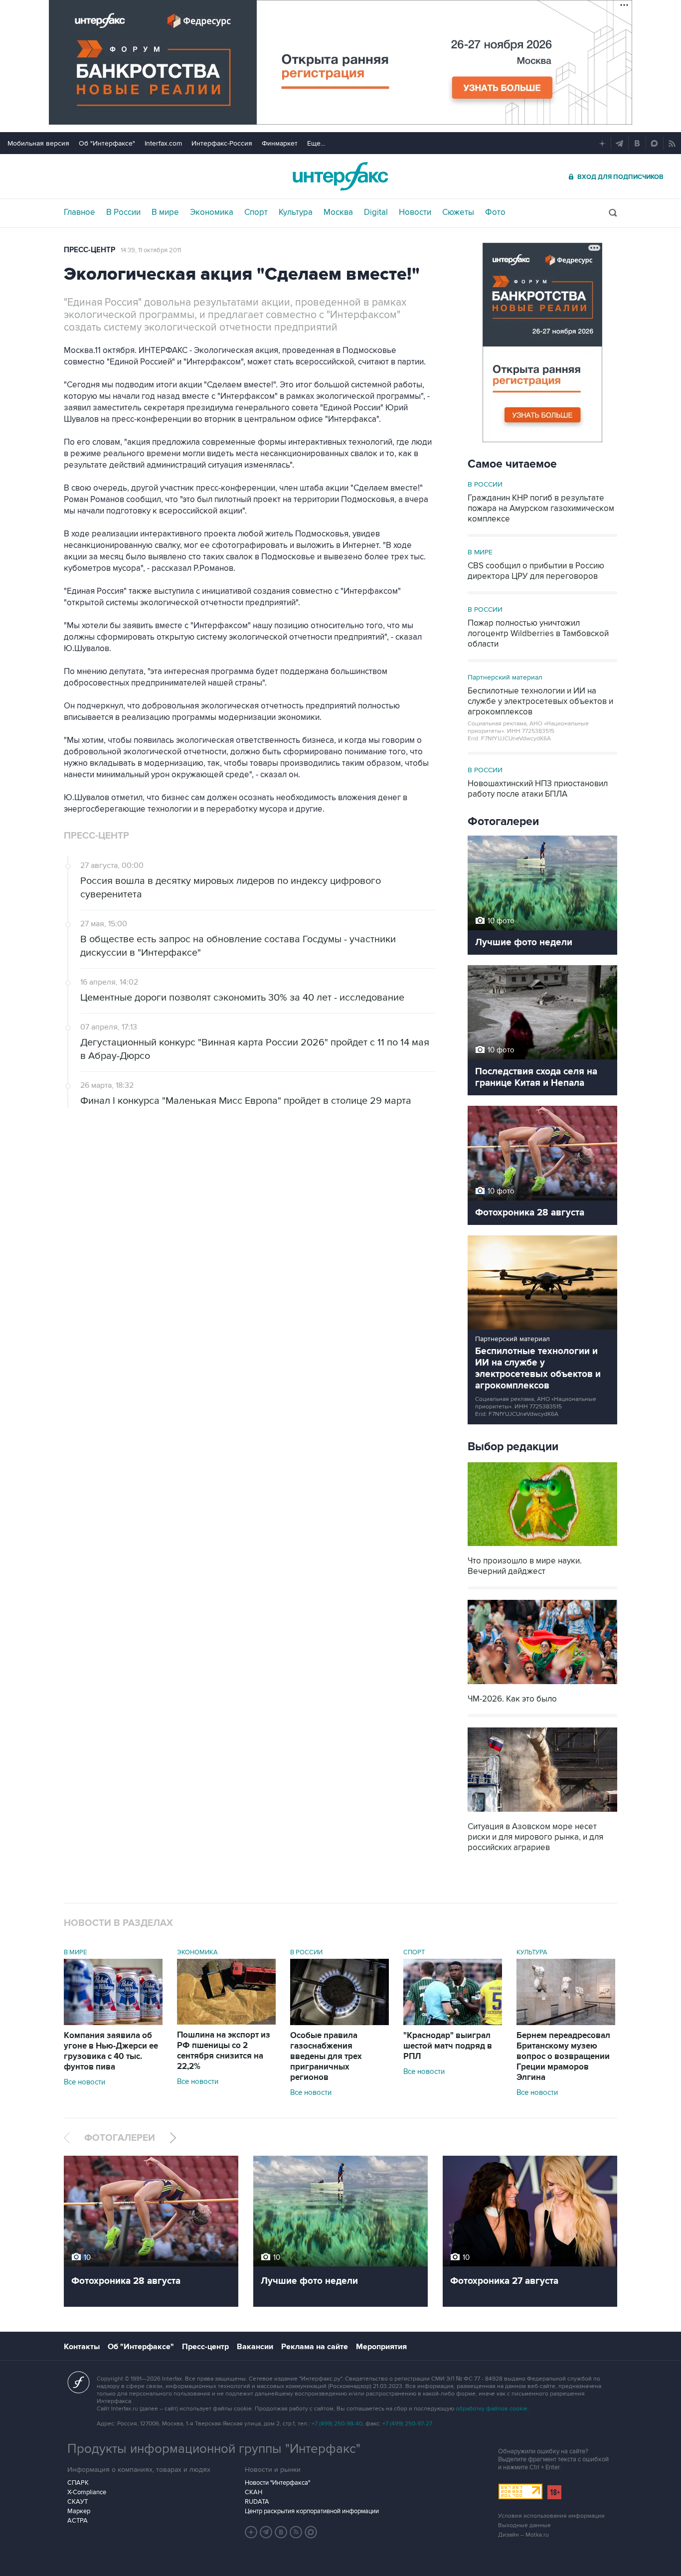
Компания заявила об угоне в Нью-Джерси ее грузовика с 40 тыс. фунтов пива (111, 2051)
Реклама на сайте (315, 2347)
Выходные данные (524, 2525)
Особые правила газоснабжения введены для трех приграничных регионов (326, 2057)
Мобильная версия (38, 143)
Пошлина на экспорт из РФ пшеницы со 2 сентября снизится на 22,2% (224, 2051)
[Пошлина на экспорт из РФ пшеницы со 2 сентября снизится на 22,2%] (226, 2022)
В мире (165, 212)
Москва (338, 212)
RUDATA (257, 2502)
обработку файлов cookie (492, 2409)
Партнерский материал (505, 677)
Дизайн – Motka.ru (523, 2535)
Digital (376, 212)
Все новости (85, 2082)
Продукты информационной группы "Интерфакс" (214, 2449)
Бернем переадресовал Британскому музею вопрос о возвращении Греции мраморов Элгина (563, 2057)
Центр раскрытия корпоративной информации (312, 2511)
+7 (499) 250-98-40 (337, 2424)
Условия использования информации (551, 2516)
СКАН (254, 2492)
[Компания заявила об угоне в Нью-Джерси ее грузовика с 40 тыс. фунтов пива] (113, 2023)
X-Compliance (87, 2492)
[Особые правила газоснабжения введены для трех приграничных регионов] (340, 2023)
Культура (296, 212)
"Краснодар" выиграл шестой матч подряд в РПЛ (448, 2046)
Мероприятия (381, 2347)
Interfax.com (163, 143)
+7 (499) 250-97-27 (407, 2424)
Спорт (256, 212)
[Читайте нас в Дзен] (251, 2532)
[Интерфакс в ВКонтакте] (281, 2532)
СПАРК (78, 2483)
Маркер (79, 2511)
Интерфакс (340, 176)
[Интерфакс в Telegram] (266, 2532)
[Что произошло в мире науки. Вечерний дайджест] (542, 1547)
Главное (80, 212)
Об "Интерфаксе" (107, 143)
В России (123, 212)
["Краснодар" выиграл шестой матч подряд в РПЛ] (453, 2023)
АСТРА (78, 2521)
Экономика (212, 212)
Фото (495, 212)
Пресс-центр (89, 250)
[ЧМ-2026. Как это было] (542, 1685)
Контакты (82, 2347)
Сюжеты (458, 212)
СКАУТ (78, 2502)
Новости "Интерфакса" (277, 2483)
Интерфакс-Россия (222, 143)
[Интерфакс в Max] (311, 2532)
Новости (415, 212)
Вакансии (255, 2347)
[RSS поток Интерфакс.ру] (296, 2532)
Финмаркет (280, 143)
